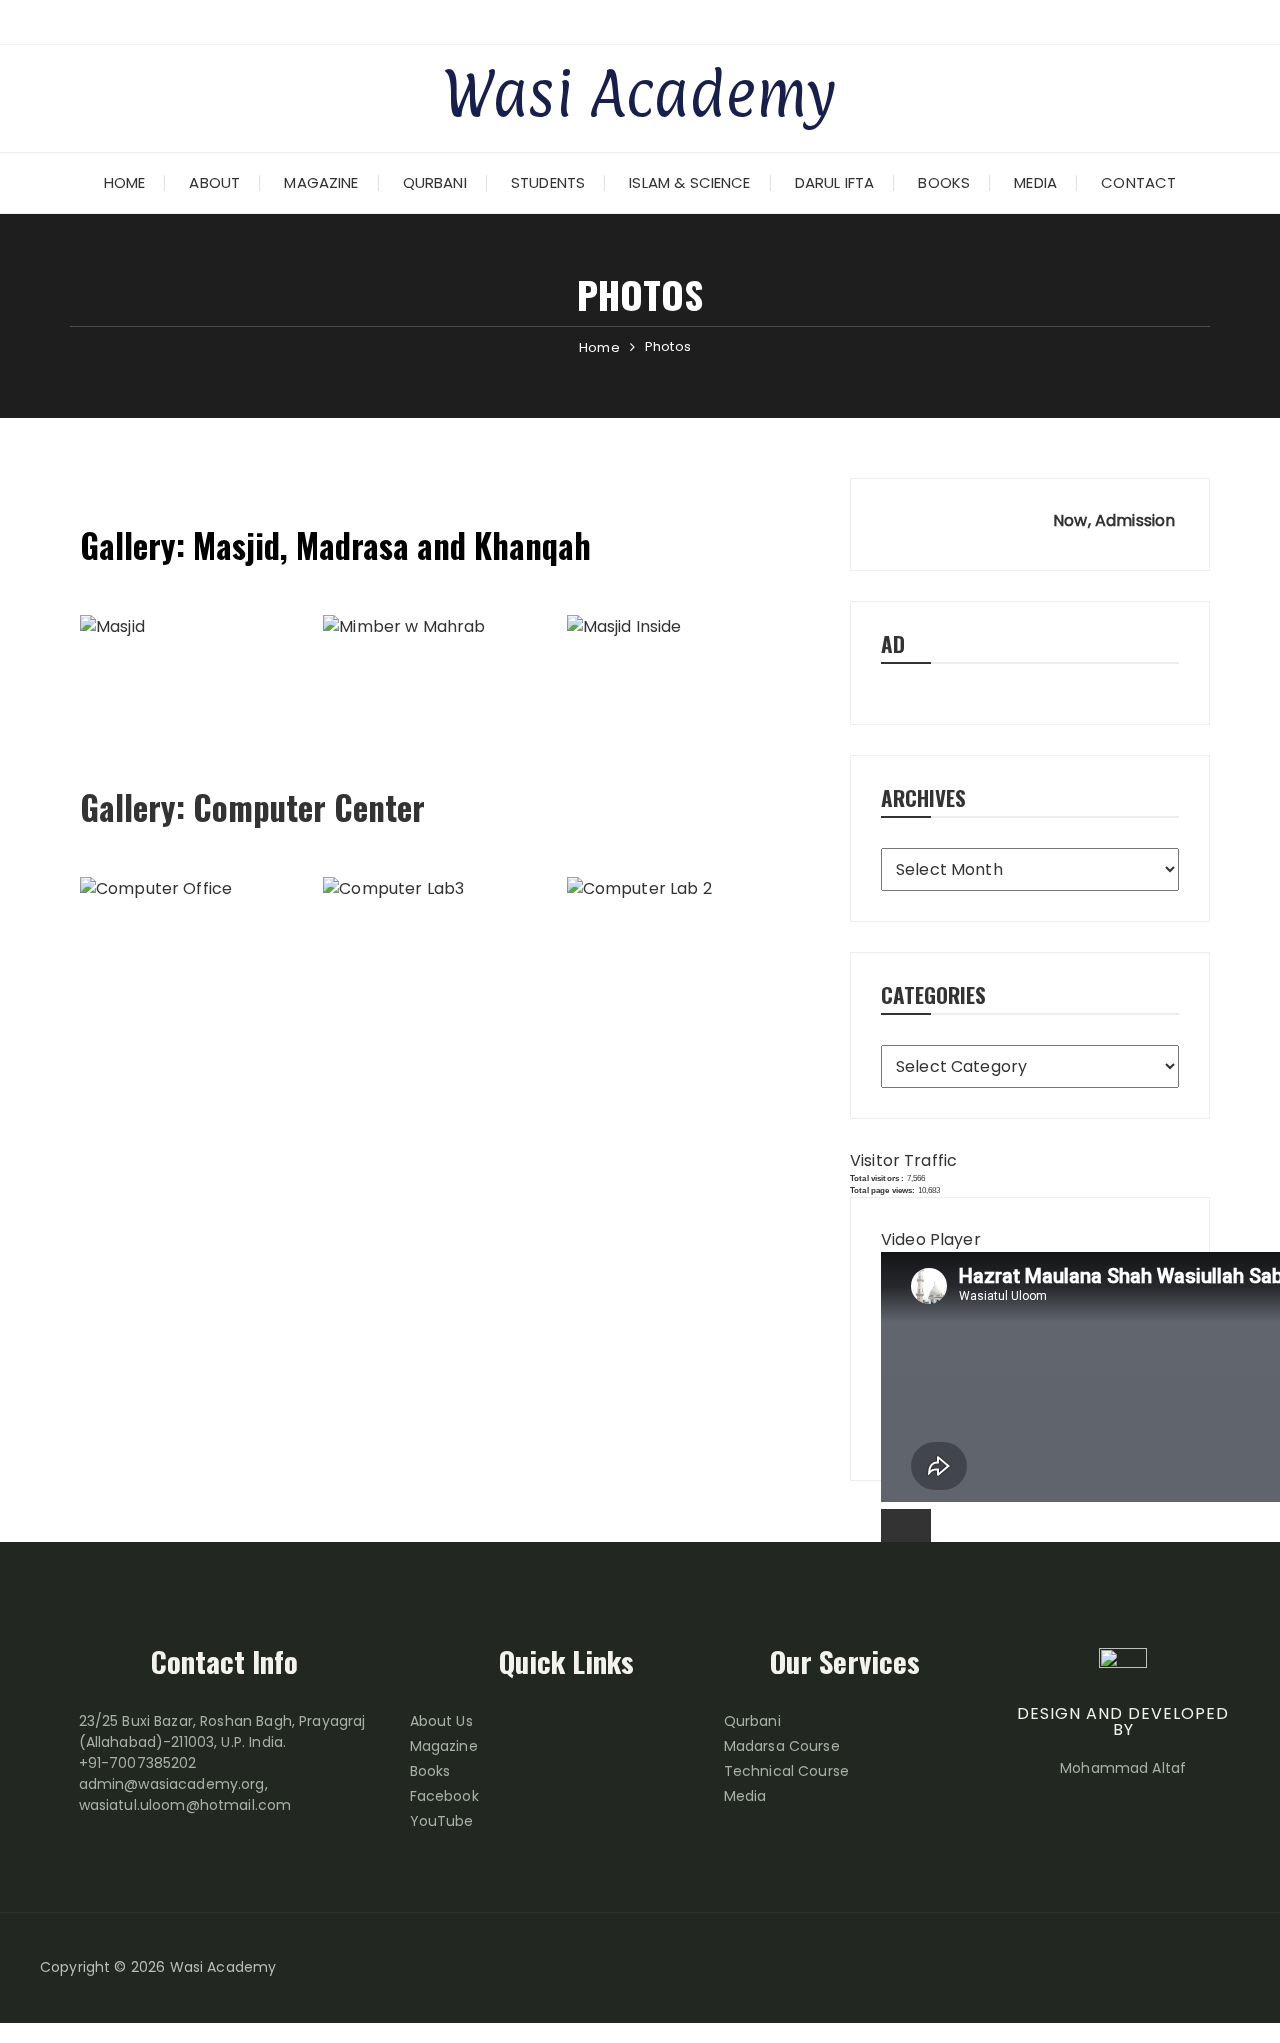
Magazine (321, 182)
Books (944, 182)
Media (1035, 182)
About (214, 182)
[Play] (906, 1533)
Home (125, 182)
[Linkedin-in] (1225, 1968)
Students (548, 182)
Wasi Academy (640, 93)
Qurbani (435, 182)
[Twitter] (1190, 1968)
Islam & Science (689, 182)
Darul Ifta (835, 182)
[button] (445, 674)
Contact (1138, 182)
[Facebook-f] (1155, 1968)
